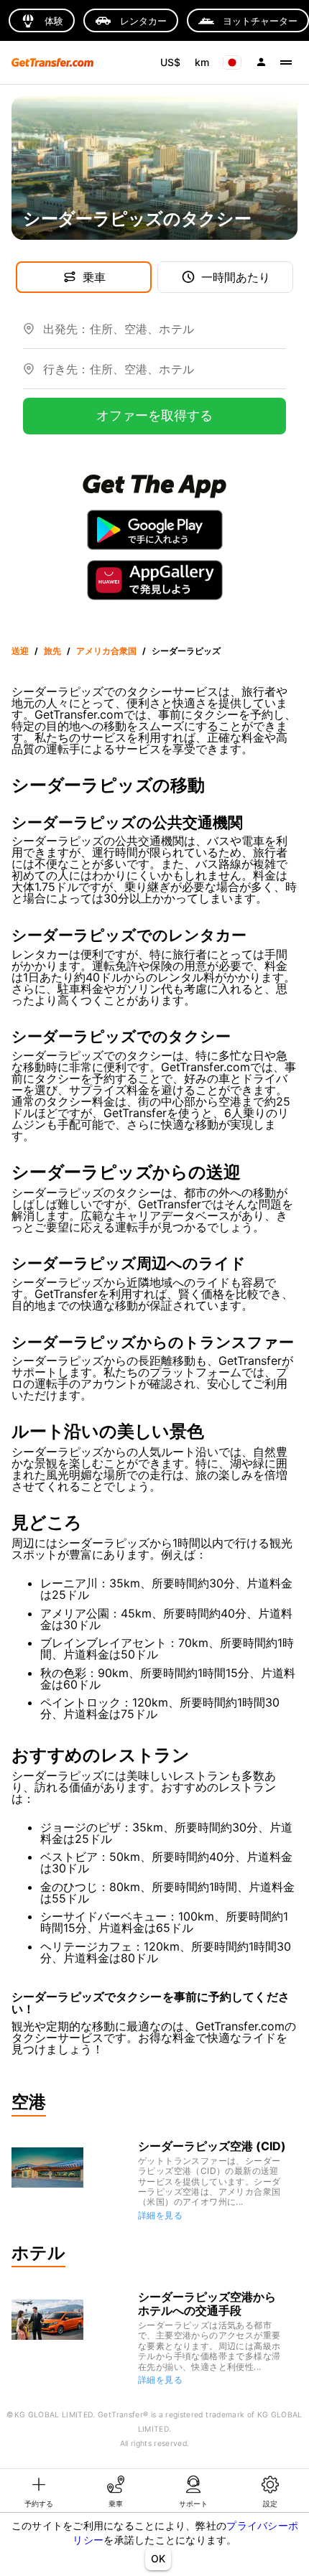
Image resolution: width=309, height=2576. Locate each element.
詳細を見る (160, 2215)
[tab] (39, 2491)
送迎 (20, 651)
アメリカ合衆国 (106, 651)
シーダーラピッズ (186, 651)
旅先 (52, 651)
